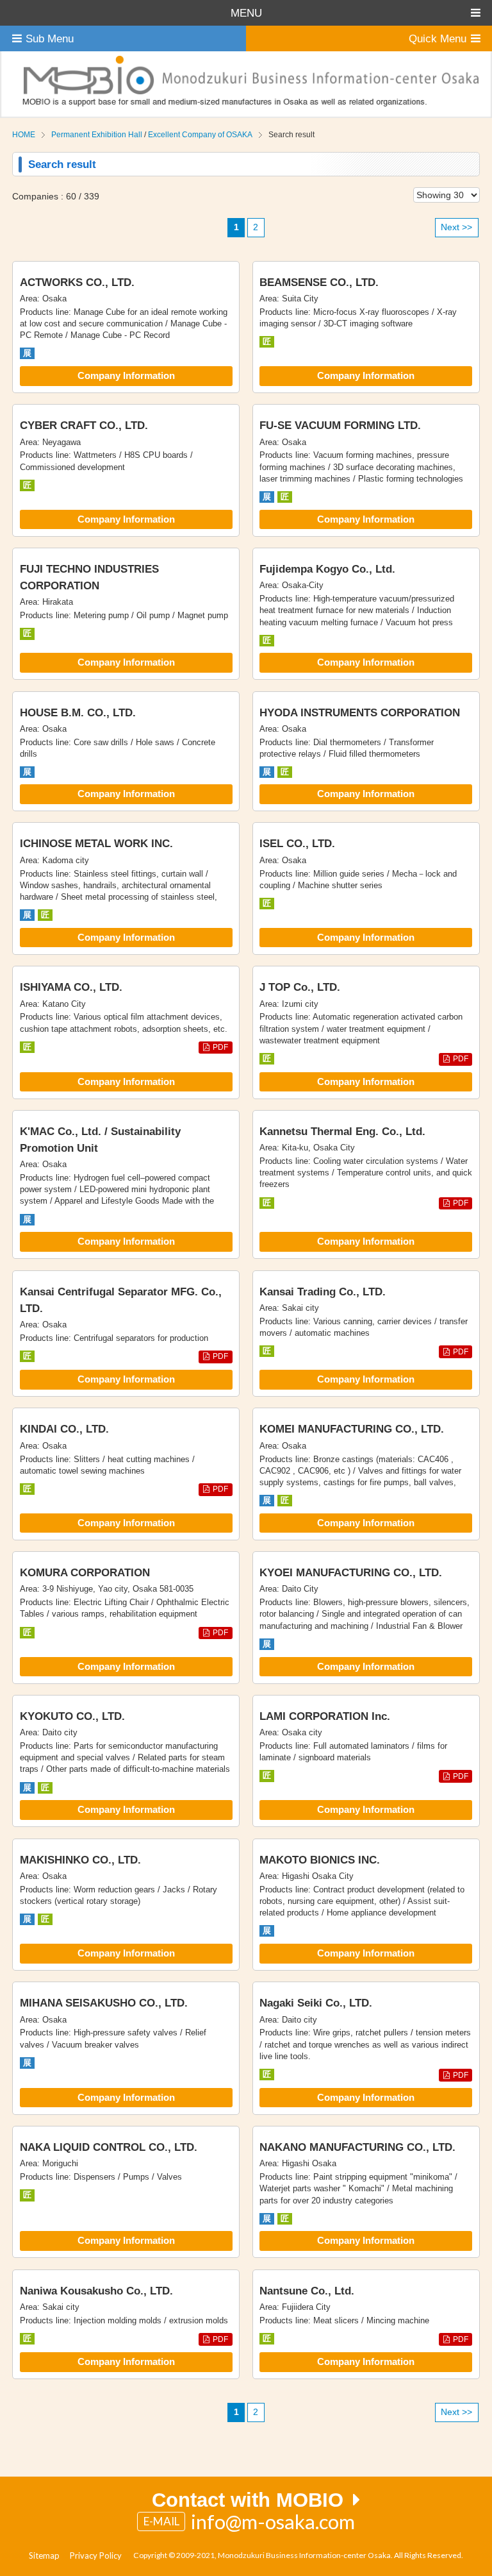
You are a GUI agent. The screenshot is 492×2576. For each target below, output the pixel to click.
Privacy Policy (96, 2555)
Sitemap (44, 2555)
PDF (220, 1047)
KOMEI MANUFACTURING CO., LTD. (352, 1429)
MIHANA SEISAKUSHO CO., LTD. (104, 2003)
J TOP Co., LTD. (300, 987)
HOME (24, 135)
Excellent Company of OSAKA (200, 135)
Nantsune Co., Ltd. (307, 2291)
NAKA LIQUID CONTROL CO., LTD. (109, 2147)
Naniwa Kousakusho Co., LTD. (96, 2291)
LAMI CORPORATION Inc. (325, 1716)
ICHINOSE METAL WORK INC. (96, 843)
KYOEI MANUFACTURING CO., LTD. (351, 1572)
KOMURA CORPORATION (85, 1572)
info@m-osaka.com (273, 2521)
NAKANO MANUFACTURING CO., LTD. (357, 2147)
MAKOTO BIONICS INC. (320, 1860)
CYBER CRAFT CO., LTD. (84, 425)
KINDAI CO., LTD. (64, 1429)
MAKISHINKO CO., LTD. (80, 1860)
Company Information (126, 376)
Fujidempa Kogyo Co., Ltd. (327, 569)
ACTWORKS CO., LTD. (77, 282)
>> (456, 227)
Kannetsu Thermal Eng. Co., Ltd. (342, 1131)
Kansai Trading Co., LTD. (323, 1292)
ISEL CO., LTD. (297, 843)
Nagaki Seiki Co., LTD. (316, 2003)
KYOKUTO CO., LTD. (72, 1716)
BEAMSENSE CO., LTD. (319, 282)
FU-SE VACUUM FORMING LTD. (340, 425)
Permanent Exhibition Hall (97, 135)
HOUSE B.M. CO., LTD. (78, 712)
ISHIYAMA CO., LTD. (71, 987)
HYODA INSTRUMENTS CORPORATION (360, 712)
